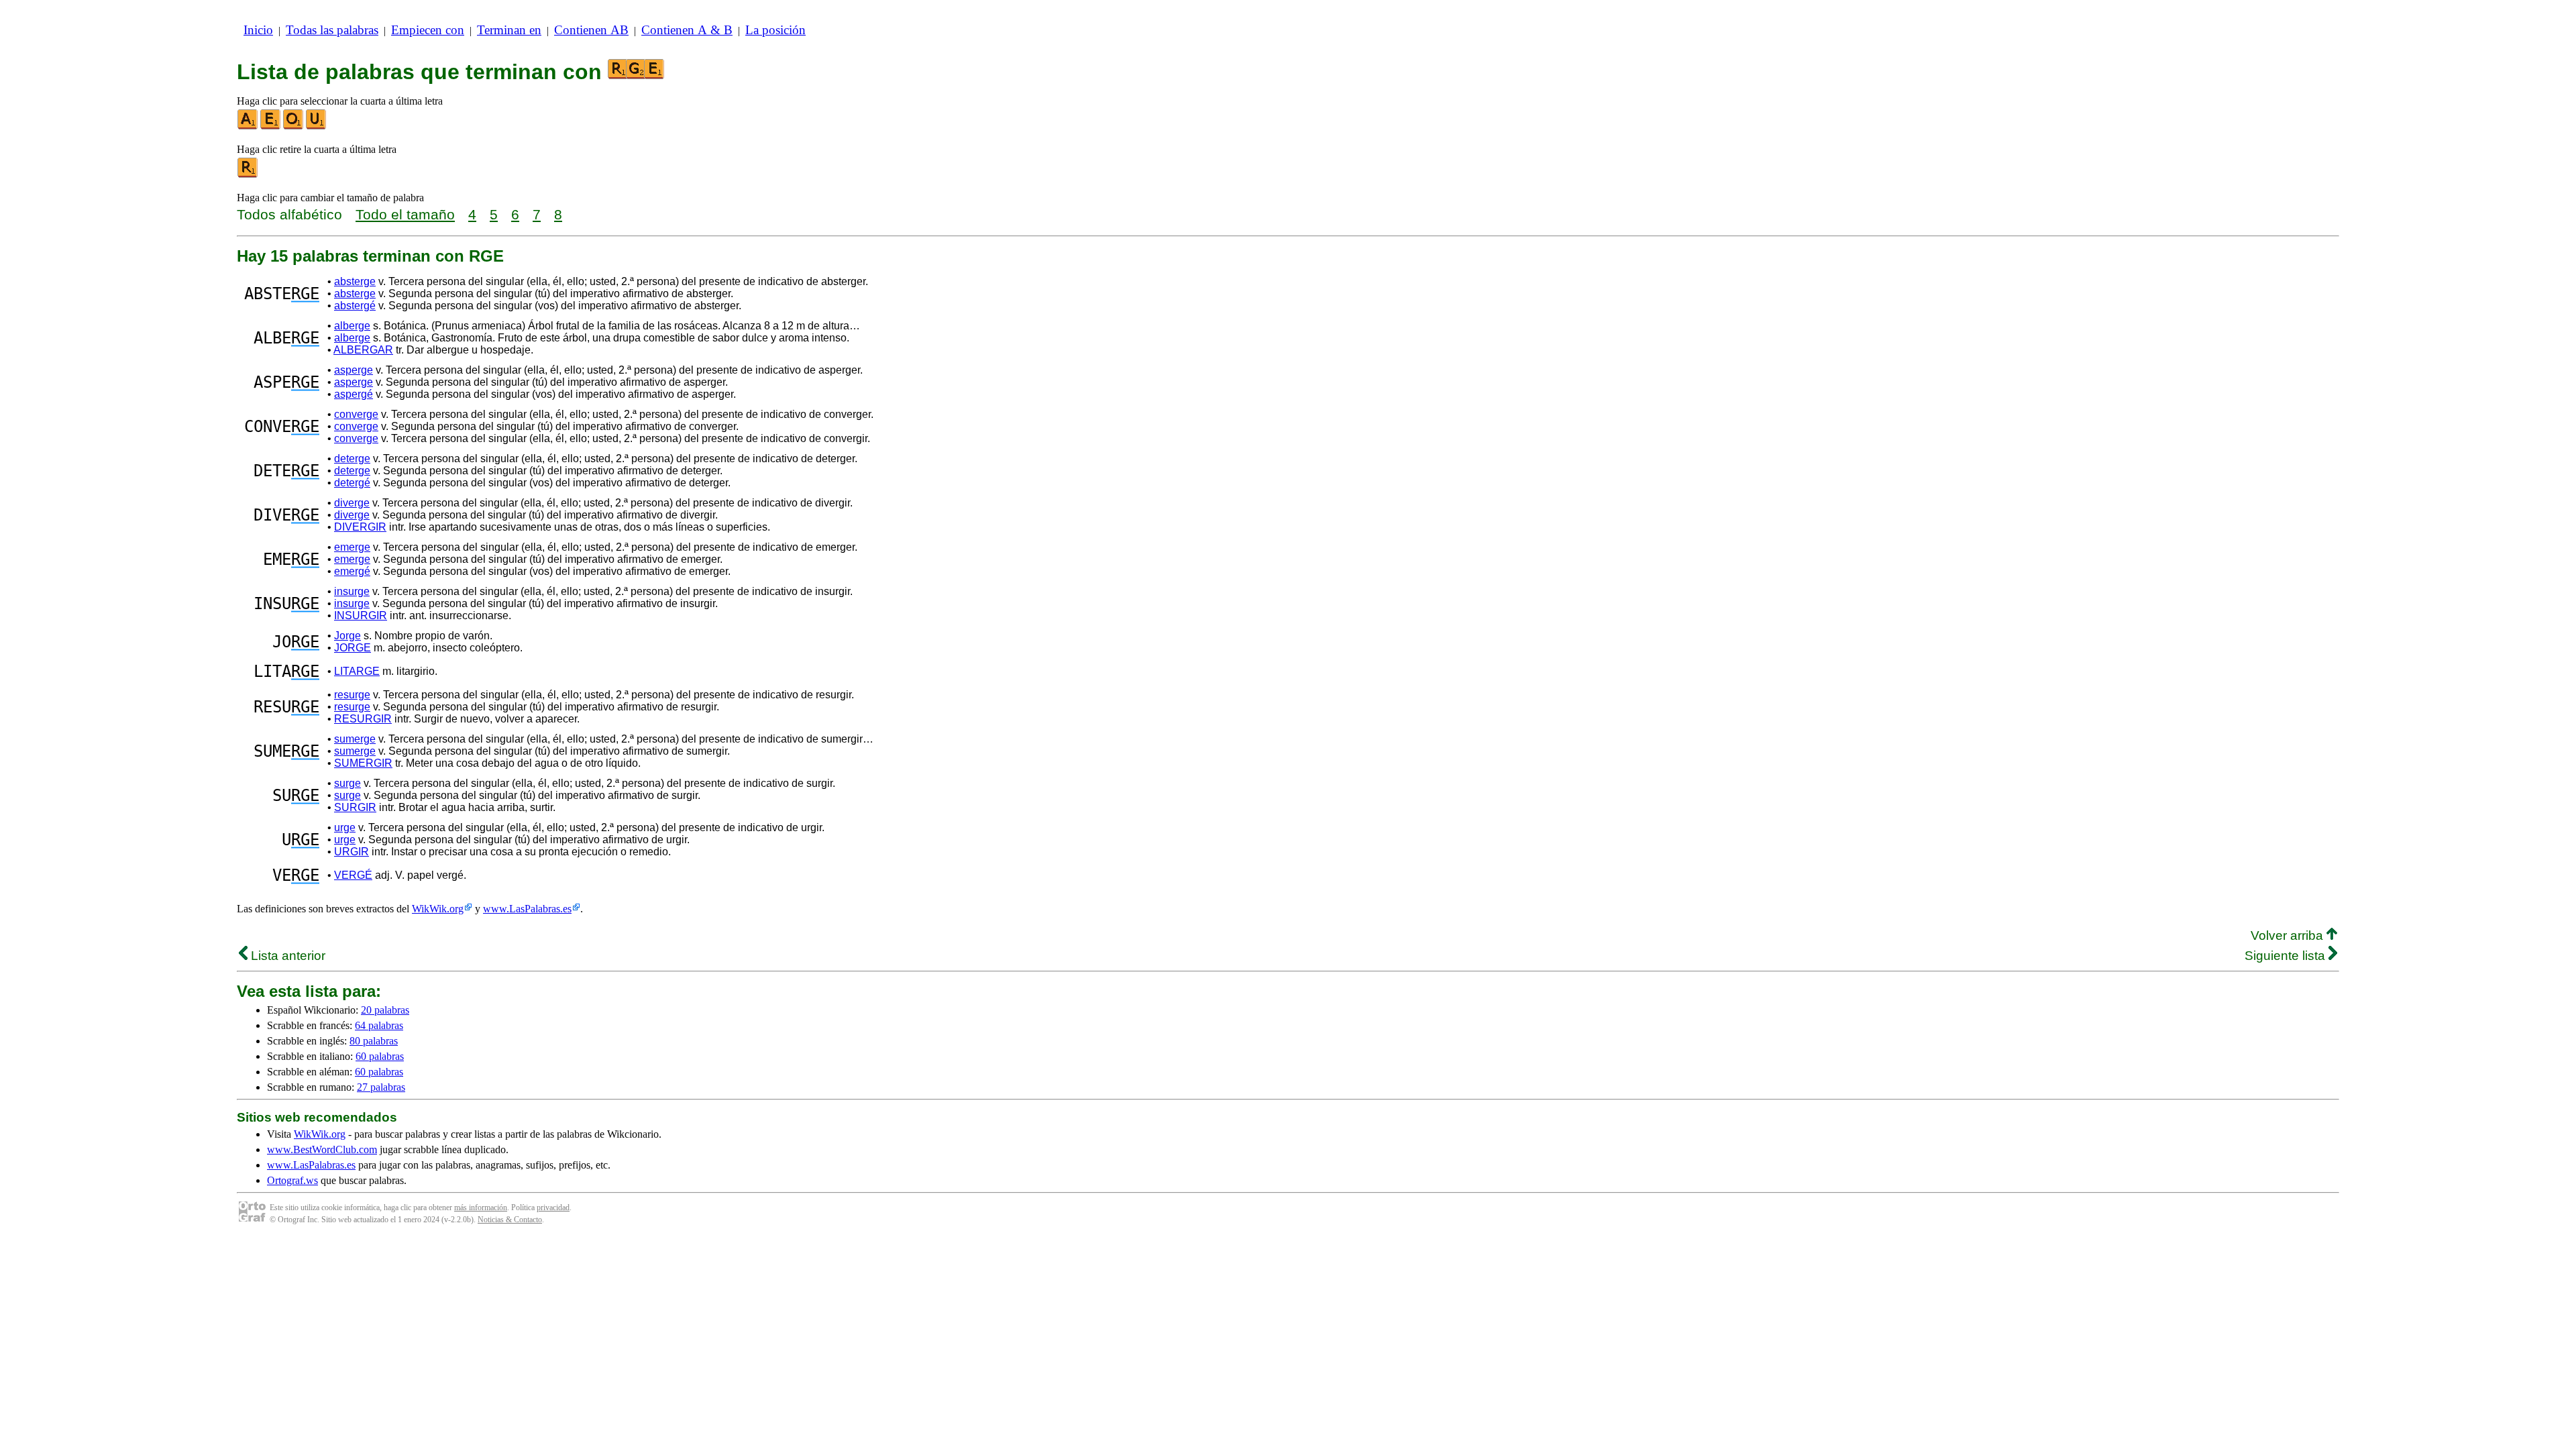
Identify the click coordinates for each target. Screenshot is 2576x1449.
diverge (352, 503)
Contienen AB (591, 30)
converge (356, 414)
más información (481, 1207)
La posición (775, 30)
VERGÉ (353, 875)
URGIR (352, 852)
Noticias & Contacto (510, 1220)
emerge (352, 547)
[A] (248, 126)
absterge (355, 281)
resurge (352, 695)
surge (347, 783)
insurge (352, 591)
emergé (352, 571)
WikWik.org (438, 909)
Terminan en (509, 30)
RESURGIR (363, 719)
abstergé (355, 306)
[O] (294, 126)
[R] (248, 175)
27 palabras (381, 1087)
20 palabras (385, 1010)
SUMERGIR (363, 763)
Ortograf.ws (292, 1180)
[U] (317, 126)
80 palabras (374, 1041)
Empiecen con (428, 30)
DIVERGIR (360, 527)
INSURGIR (361, 615)
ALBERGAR (363, 350)
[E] (271, 126)
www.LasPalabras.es (527, 909)
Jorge (347, 636)
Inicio (258, 30)
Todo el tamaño (405, 214)
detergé (352, 483)
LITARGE (357, 671)
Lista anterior (286, 956)
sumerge (355, 739)
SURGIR (355, 807)
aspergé (354, 394)
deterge (352, 459)
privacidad (553, 1207)
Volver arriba (2289, 935)
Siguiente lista (2287, 956)
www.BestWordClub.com (322, 1149)
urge (345, 827)
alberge (352, 326)
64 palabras (379, 1025)
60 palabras (380, 1056)
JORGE (353, 648)
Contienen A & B (687, 30)
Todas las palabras (332, 30)
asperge (354, 370)
